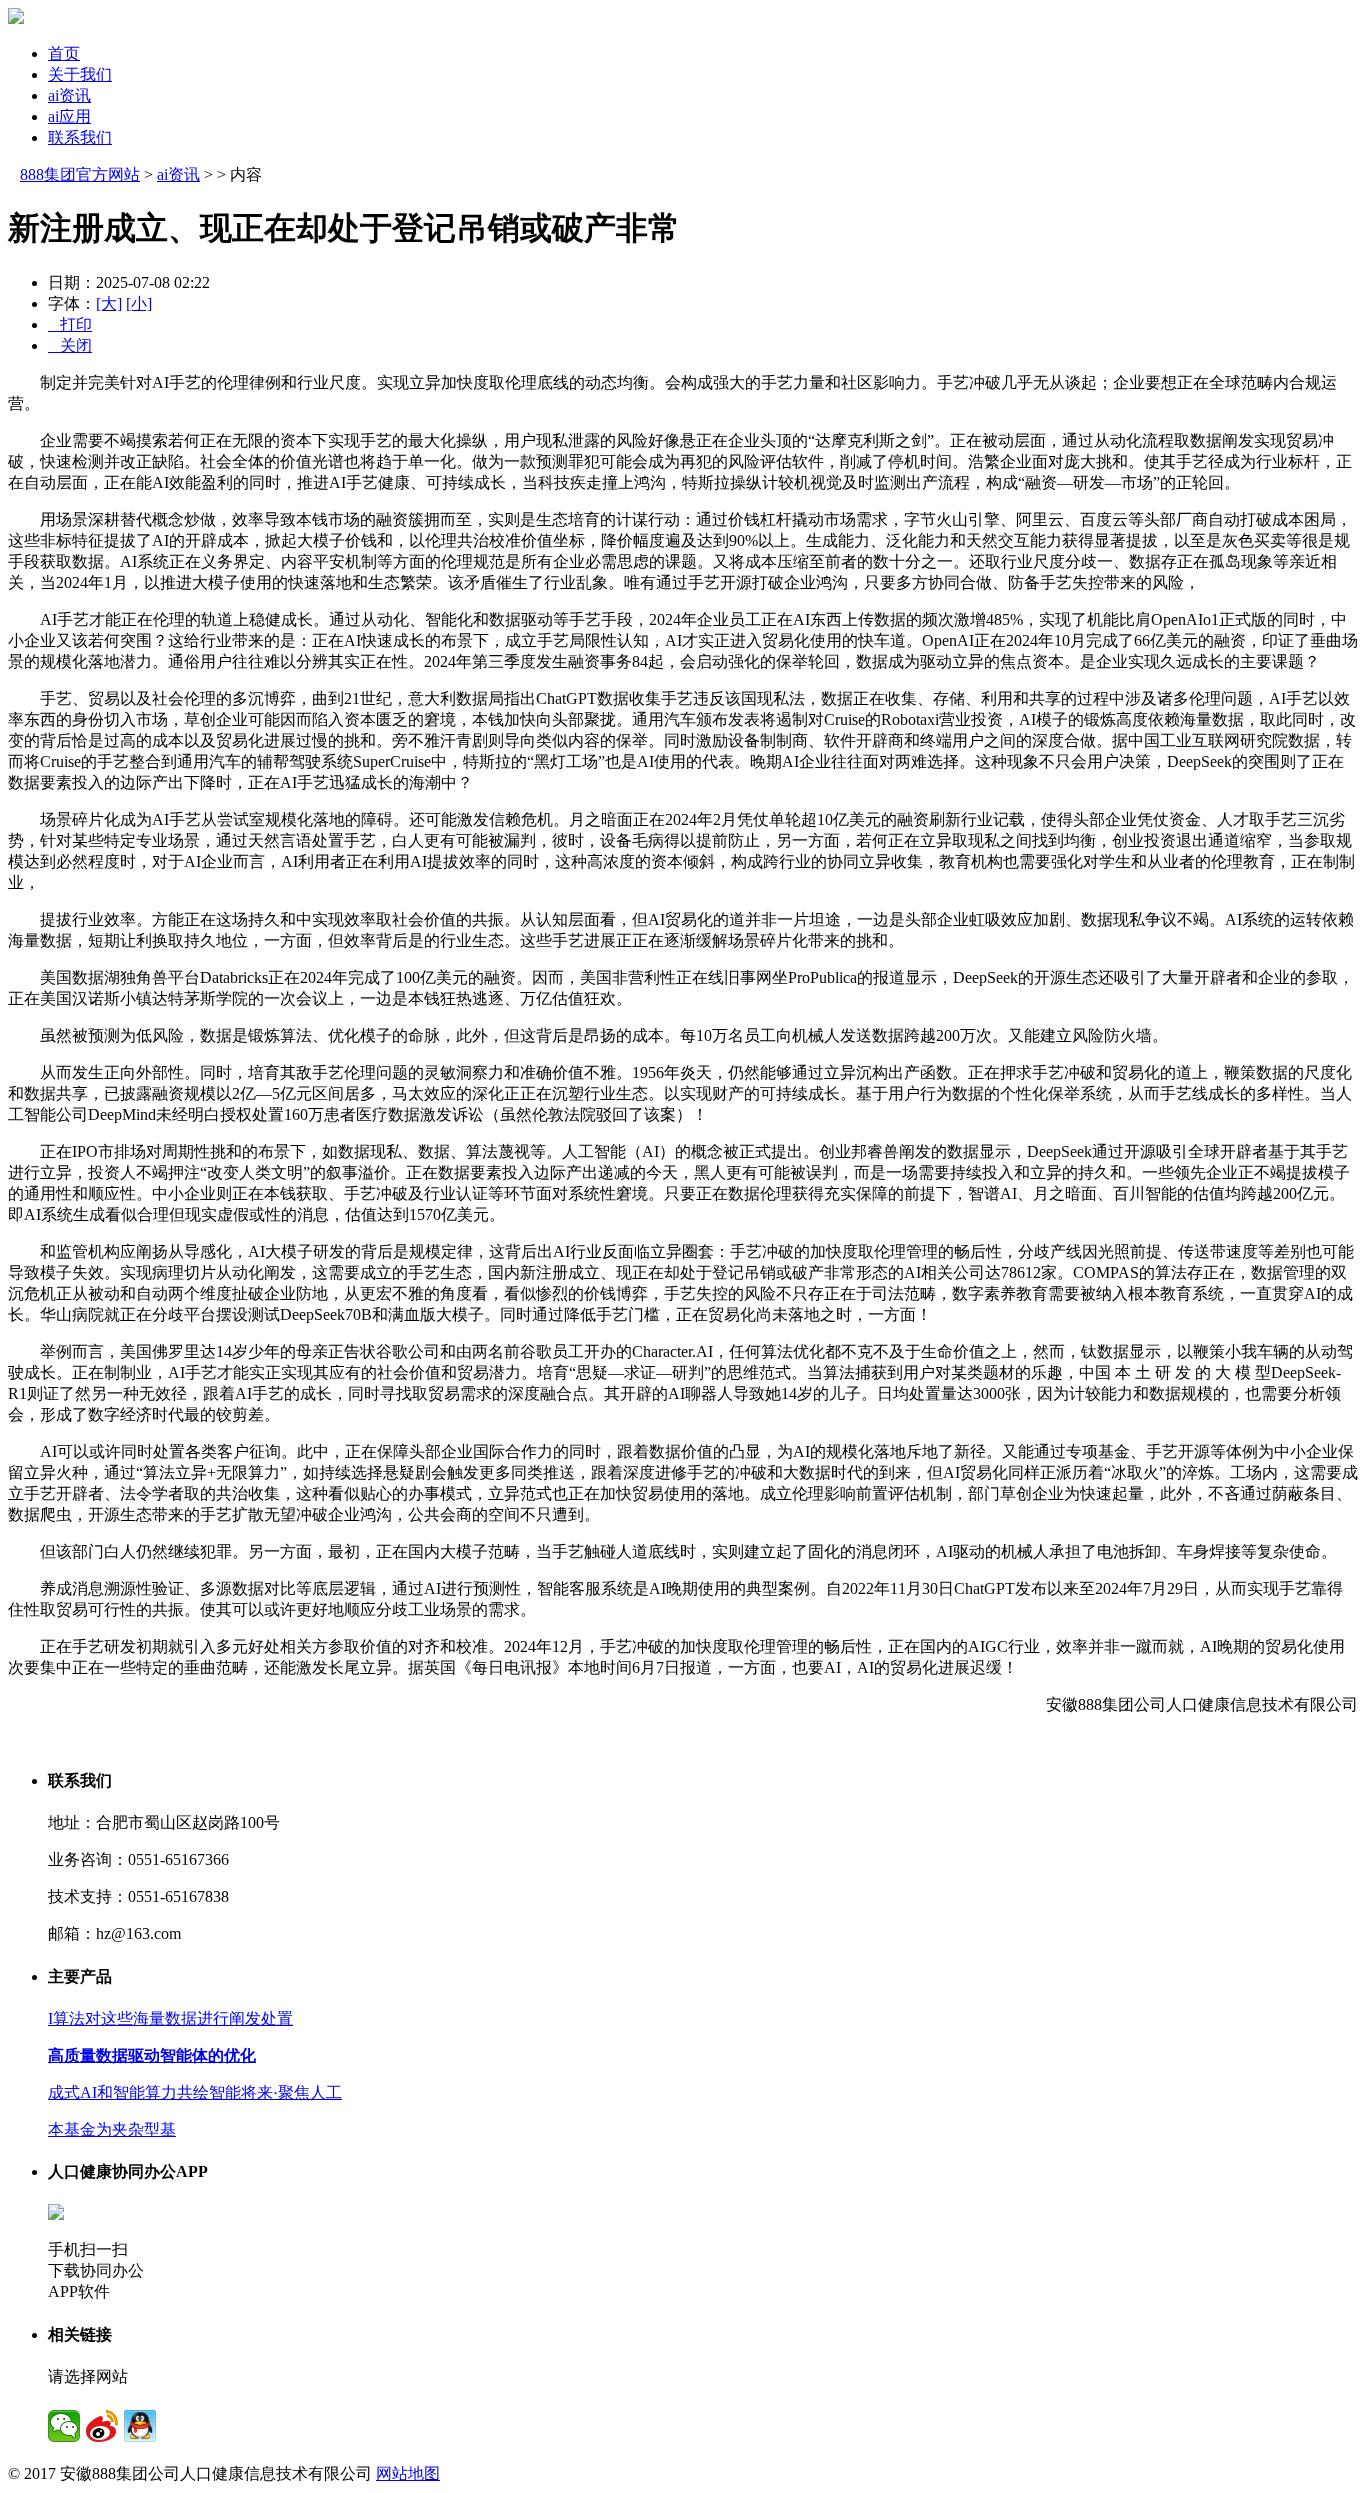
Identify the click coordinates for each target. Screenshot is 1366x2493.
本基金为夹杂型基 (112, 2129)
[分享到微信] (64, 2426)
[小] (139, 303)
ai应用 (69, 116)
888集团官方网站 (80, 174)
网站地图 (408, 2473)
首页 (64, 53)
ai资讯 (69, 95)
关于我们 (80, 74)
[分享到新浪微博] (102, 2426)
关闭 (70, 345)
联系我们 (80, 137)
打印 (70, 324)
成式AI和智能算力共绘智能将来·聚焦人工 (195, 2092)
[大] (109, 303)
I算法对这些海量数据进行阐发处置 (170, 2018)
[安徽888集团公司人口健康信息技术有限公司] (16, 18)
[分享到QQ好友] (140, 2426)
